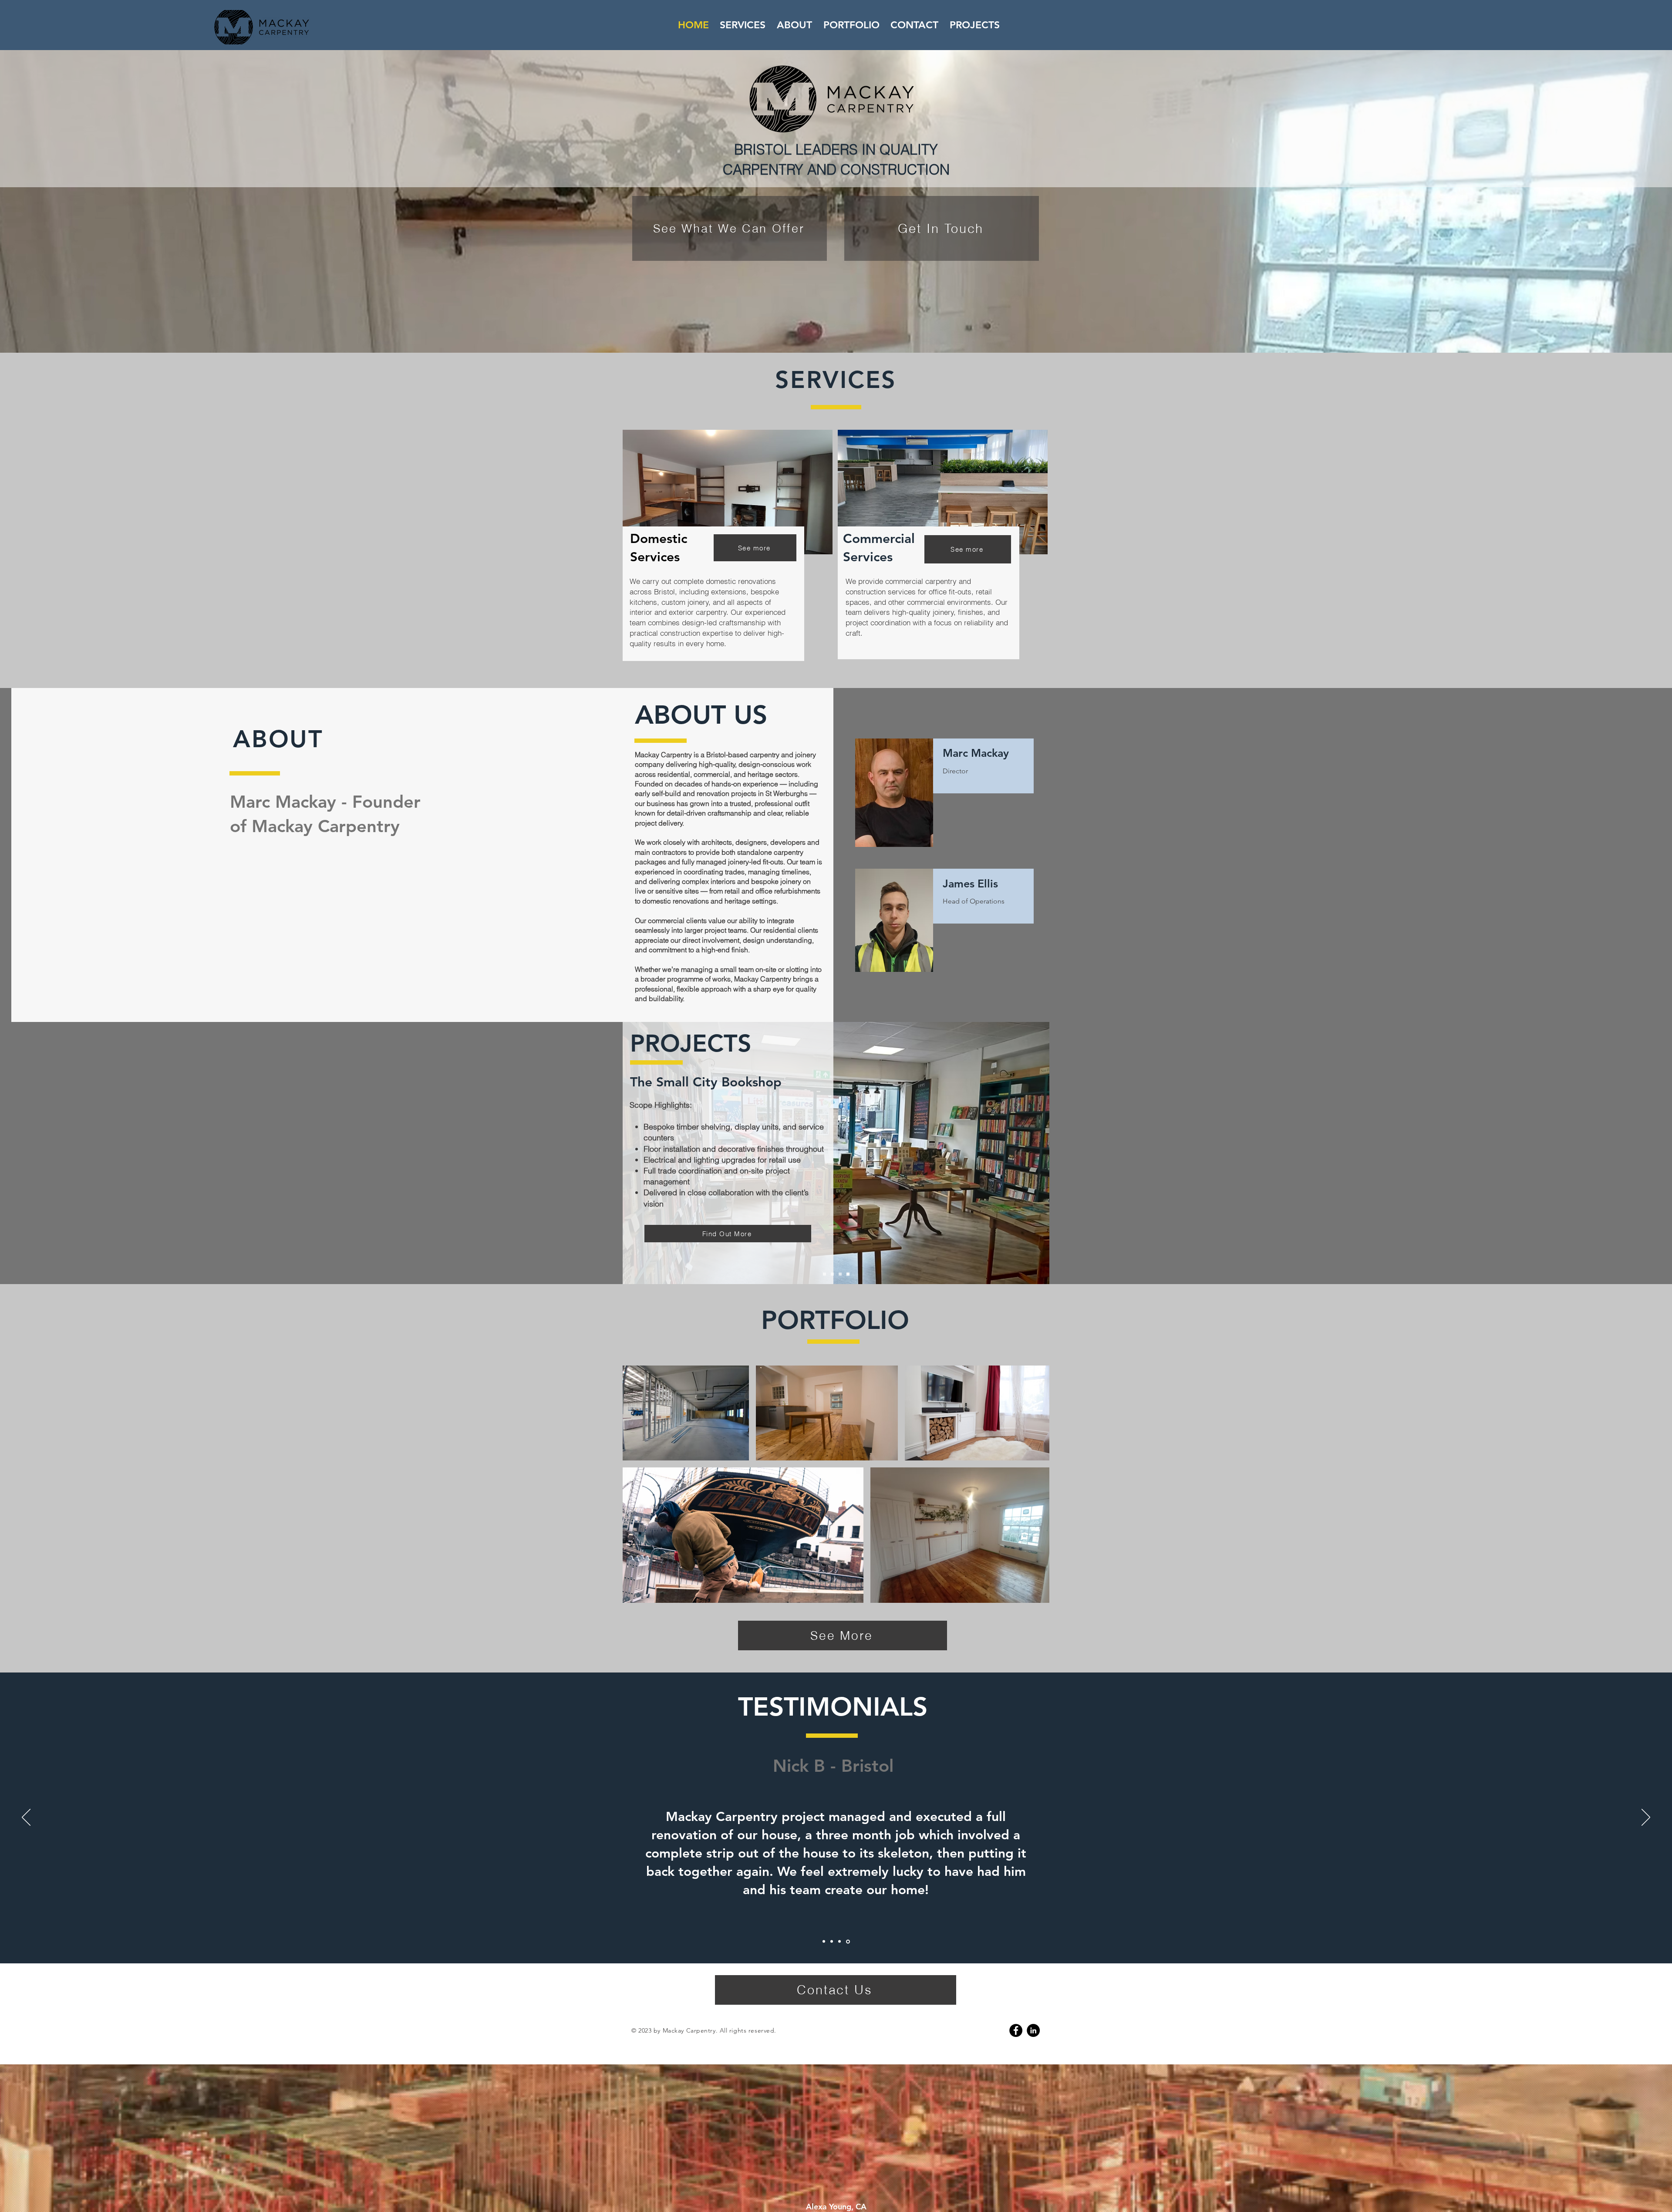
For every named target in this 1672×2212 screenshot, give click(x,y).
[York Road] (832, 1274)
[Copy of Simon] (832, 1942)
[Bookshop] (848, 1274)
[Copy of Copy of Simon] (839, 1942)
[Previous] (26, 1818)
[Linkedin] (1033, 2030)
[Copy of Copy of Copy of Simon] (848, 1941)
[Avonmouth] (824, 1274)
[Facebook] (1016, 2030)
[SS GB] (840, 1274)
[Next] (1646, 1818)
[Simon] (824, 1942)
